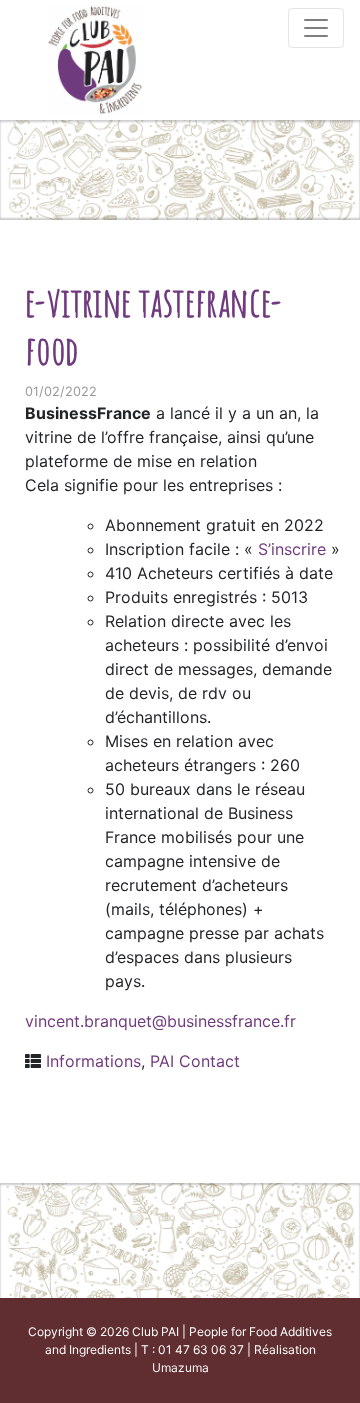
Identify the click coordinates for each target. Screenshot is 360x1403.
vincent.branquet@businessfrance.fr (160, 1021)
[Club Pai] (95, 57)
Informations (93, 1061)
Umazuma (180, 1367)
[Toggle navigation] (316, 28)
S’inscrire (294, 549)
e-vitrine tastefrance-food (154, 325)
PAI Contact (195, 1061)
